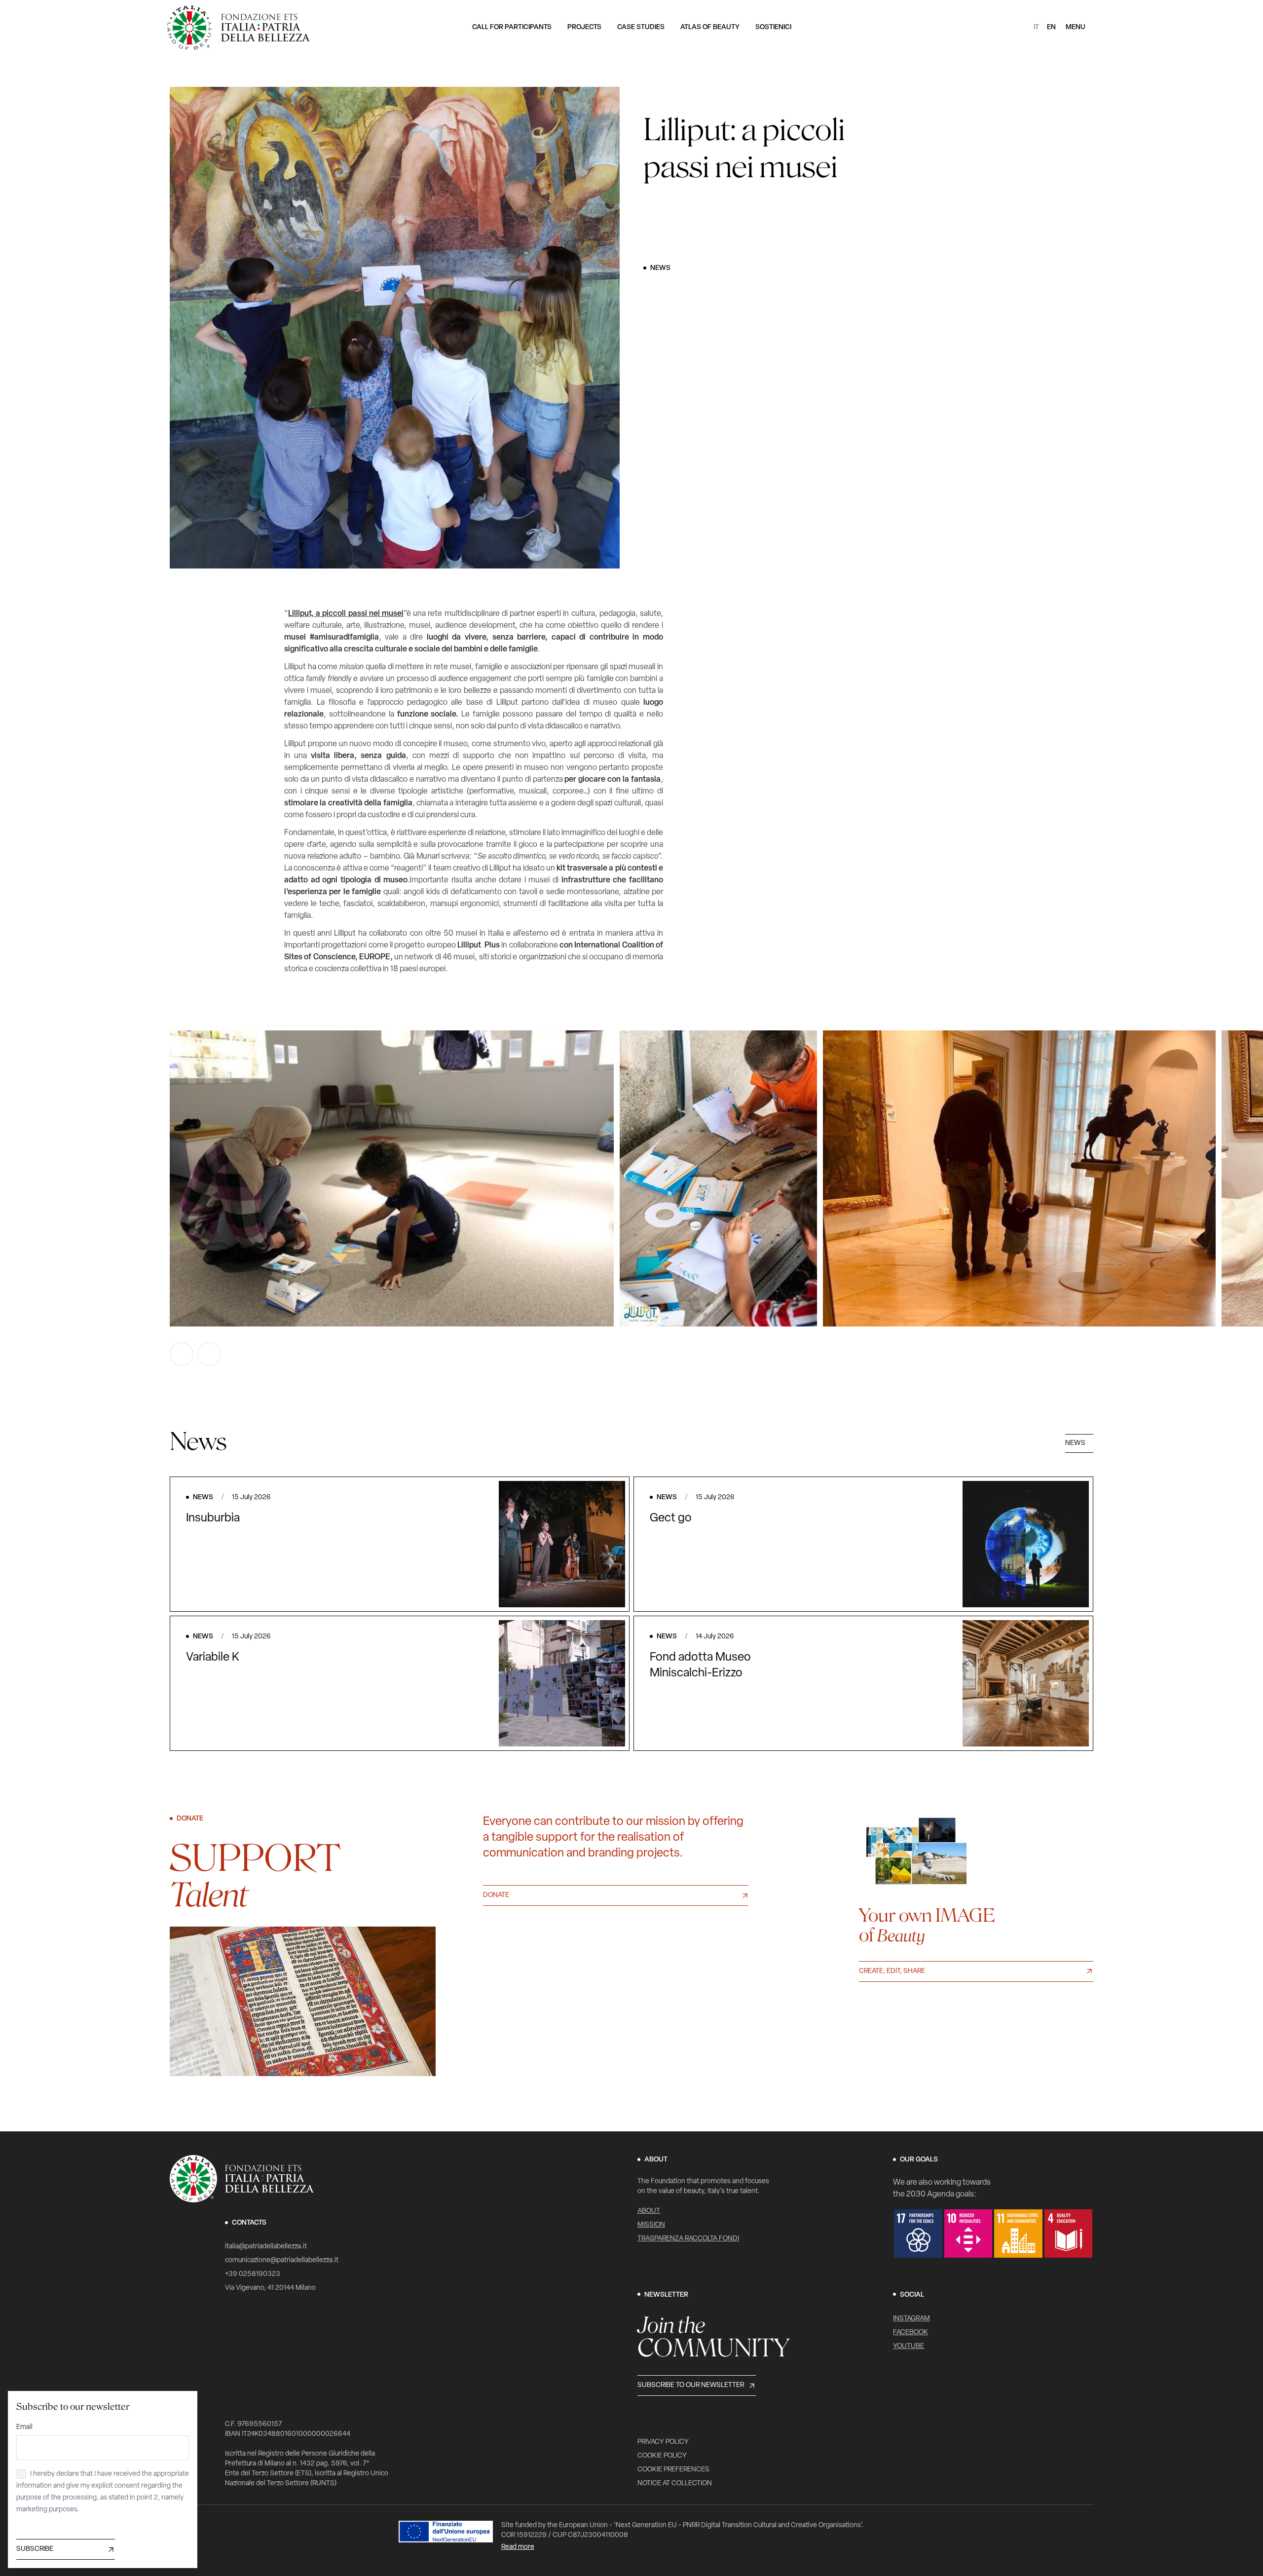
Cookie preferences (673, 2470)
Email (24, 2427)
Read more (518, 2547)
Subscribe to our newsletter (691, 2385)
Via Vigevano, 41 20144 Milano (270, 2288)
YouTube (909, 2346)
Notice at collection (675, 2483)
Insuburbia (213, 1518)
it (1036, 27)
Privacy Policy (663, 2442)
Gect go (671, 1518)
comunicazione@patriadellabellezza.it (282, 2260)
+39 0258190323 (253, 2274)
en (1051, 27)
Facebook (910, 2332)
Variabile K (213, 1658)
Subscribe (35, 2549)
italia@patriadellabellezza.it (266, 2247)
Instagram (911, 2319)
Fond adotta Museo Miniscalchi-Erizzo (700, 1666)
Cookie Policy (662, 2456)
